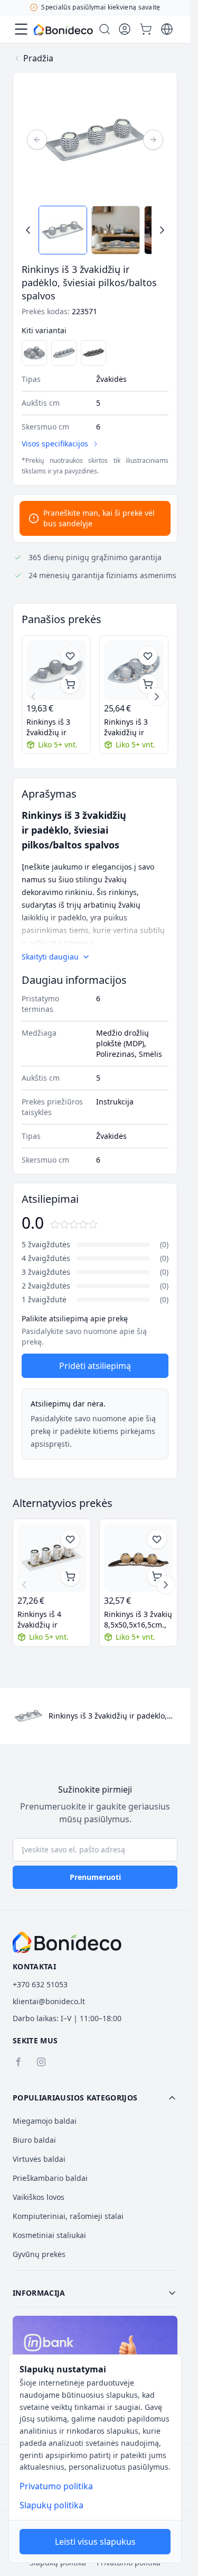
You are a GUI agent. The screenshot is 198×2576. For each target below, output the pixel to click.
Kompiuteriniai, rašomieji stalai (68, 2216)
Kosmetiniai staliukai (49, 2235)
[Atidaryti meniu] (21, 29)
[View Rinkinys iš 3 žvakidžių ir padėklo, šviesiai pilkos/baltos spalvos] (63, 230)
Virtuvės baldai (39, 2159)
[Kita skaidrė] (157, 697)
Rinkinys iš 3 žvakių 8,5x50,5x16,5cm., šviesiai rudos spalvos (138, 1620)
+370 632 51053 (40, 1984)
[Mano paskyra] (125, 29)
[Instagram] (41, 2062)
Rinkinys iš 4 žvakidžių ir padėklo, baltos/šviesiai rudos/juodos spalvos (46, 1620)
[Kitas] (153, 140)
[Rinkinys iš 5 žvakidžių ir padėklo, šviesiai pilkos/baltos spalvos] (64, 353)
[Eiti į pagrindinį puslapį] (63, 30)
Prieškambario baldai (50, 2178)
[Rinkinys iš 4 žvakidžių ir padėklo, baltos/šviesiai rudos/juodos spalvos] (52, 1558)
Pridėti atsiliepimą (95, 1366)
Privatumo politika (56, 2486)
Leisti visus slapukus (95, 2542)
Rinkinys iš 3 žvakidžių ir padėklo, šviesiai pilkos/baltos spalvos (55, 727)
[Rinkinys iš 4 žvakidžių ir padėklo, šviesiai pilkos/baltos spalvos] (34, 353)
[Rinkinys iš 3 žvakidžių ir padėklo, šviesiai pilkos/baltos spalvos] (56, 670)
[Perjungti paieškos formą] (105, 29)
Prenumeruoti (95, 1877)
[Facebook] (18, 2062)
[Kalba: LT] (167, 29)
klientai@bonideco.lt (49, 2001)
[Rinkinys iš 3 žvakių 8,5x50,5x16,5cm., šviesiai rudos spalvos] (138, 1558)
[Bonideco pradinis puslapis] (67, 1942)
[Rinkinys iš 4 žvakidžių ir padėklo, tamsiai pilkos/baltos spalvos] (93, 353)
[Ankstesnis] (37, 140)
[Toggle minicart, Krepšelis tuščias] (146, 29)
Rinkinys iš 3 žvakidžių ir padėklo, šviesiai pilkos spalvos (133, 727)
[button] (95, 2098)
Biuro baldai (34, 2140)
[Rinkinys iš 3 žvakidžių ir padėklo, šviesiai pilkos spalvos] (134, 670)
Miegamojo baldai (45, 2121)
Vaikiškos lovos (39, 2197)
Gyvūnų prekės (39, 2254)
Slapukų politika (51, 2505)
